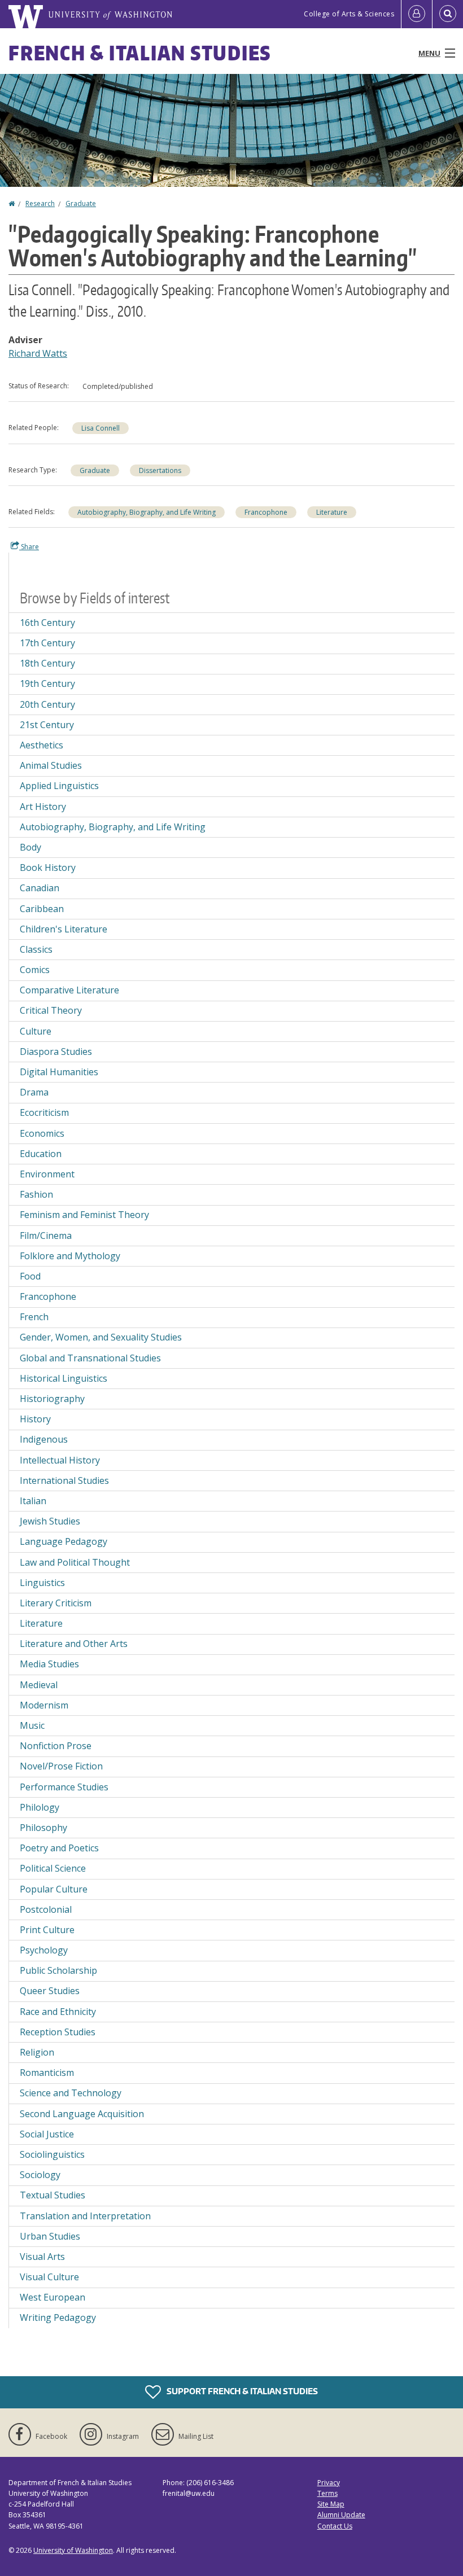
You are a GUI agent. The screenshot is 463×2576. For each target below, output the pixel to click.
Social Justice (47, 2134)
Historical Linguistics (64, 1378)
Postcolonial (46, 1909)
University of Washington (73, 2550)
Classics (36, 949)
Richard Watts (38, 353)
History (35, 1419)
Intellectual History (60, 1460)
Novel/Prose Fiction (61, 1766)
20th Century (47, 704)
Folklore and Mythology (70, 1256)
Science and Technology (71, 2093)
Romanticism (47, 2073)
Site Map (331, 2504)
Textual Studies (53, 2195)
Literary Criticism (56, 1603)
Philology (40, 1807)
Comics (35, 970)
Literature (332, 512)
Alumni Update (341, 2515)
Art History (43, 807)
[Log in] (417, 14)
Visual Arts (42, 2257)
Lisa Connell (101, 428)
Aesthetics (42, 745)
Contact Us (335, 2526)
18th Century (47, 663)
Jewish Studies (50, 1521)
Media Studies (49, 1664)
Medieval (39, 1685)
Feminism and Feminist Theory (84, 1215)
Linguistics (42, 1583)
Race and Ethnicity (58, 2012)
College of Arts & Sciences (349, 14)
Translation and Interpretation (85, 2216)
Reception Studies (58, 2032)
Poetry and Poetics (59, 1848)
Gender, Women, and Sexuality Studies (101, 1337)
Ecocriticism (44, 1112)
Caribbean (42, 909)
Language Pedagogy (64, 1541)
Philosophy (43, 1828)
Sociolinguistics (52, 2154)
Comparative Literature (69, 990)
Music (32, 1725)
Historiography (52, 1399)
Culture (36, 1031)
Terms (327, 2493)
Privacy (329, 2483)
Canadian (40, 888)
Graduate (81, 203)
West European (53, 2297)
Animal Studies (51, 765)
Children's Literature (64, 929)
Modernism (44, 1705)
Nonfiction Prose (56, 1746)
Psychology (44, 1950)
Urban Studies (50, 2236)
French (34, 1317)
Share (29, 547)
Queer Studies (50, 1991)
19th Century (47, 684)
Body (30, 847)
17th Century (47, 643)
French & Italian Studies (140, 53)
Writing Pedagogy (58, 2317)
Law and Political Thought (75, 1562)
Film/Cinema (46, 1236)
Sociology (40, 2175)
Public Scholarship (58, 1970)
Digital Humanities (59, 1072)
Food (30, 1276)
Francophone (266, 512)
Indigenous (44, 1439)
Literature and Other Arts (74, 1644)
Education (41, 1154)
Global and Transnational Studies (90, 1358)
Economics (42, 1133)
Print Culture (47, 1930)
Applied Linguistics (59, 786)
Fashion (36, 1194)
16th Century (47, 623)
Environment (47, 1174)
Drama (34, 1092)
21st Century (47, 725)
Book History (48, 868)
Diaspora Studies (56, 1052)
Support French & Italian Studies (241, 2391)
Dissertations (160, 470)
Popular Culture (54, 1889)
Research (40, 203)
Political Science (53, 1868)
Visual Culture (49, 2277)
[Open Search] (448, 14)
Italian (33, 1501)
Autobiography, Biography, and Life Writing (147, 512)
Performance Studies (64, 1787)
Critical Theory (51, 1010)
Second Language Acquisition (82, 2114)
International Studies (64, 1480)
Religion (37, 2052)
